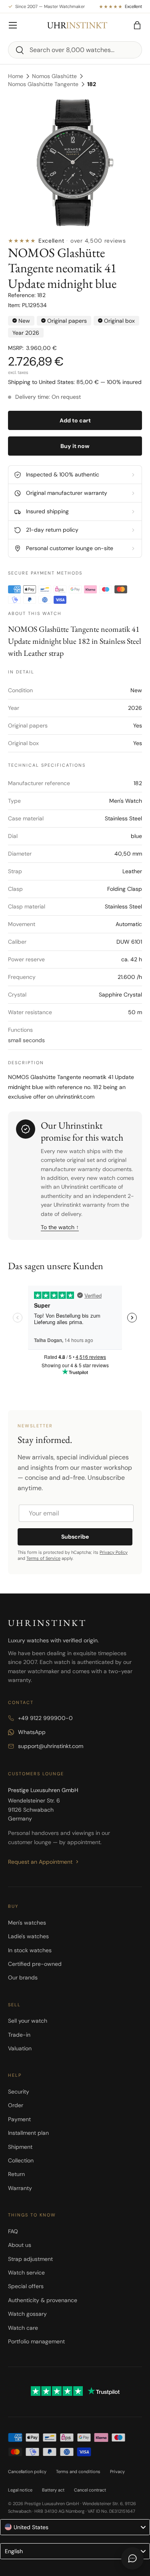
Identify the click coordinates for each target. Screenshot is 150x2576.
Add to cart (75, 420)
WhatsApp (32, 1732)
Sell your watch (28, 2021)
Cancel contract (90, 2490)
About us (20, 2245)
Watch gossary (27, 2314)
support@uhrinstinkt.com (51, 1746)
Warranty (20, 2188)
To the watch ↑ (60, 1227)
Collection (21, 2160)
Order (16, 2105)
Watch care (23, 2328)
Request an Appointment (40, 1862)
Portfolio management (36, 2341)
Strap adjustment (30, 2259)
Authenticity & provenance (43, 2300)
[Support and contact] (132, 2558)
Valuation (20, 2048)
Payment (19, 2119)
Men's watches (27, 1923)
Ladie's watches (28, 1936)
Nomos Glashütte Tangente (43, 84)
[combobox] (75, 50)
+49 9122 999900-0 (45, 1718)
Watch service (26, 2273)
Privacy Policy (114, 1552)
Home (16, 76)
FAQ (13, 2231)
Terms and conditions (78, 2472)
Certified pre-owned (35, 1964)
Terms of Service (43, 1558)
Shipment (20, 2147)
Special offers (26, 2286)
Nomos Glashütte (54, 76)
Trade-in (19, 2035)
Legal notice (20, 2490)
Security (19, 2092)
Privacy (117, 2472)
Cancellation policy (27, 2472)
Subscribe (75, 1537)
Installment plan (28, 2133)
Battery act (53, 2490)
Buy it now (75, 446)
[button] (137, 25)
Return (16, 2174)
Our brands (23, 1977)
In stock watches (30, 1950)
